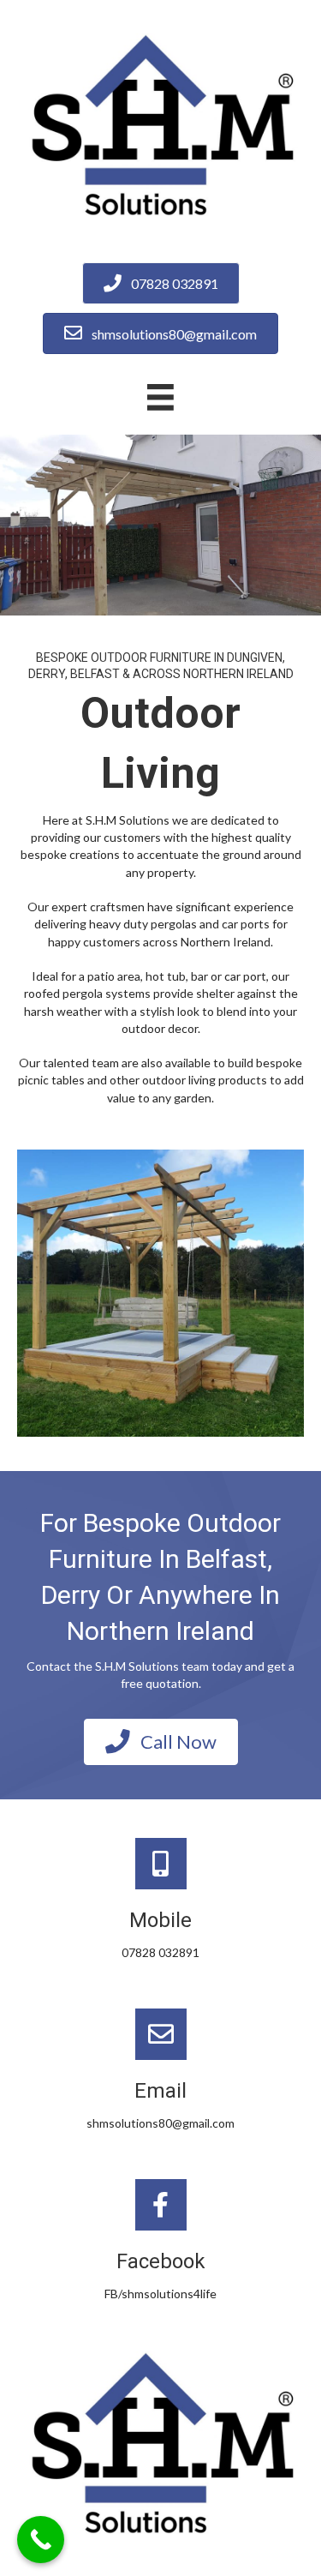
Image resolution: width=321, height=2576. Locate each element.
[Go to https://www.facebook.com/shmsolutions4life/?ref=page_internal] (160, 2243)
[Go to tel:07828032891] (160, 1902)
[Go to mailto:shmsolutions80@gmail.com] (160, 2072)
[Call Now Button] (41, 2540)
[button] (161, 1742)
